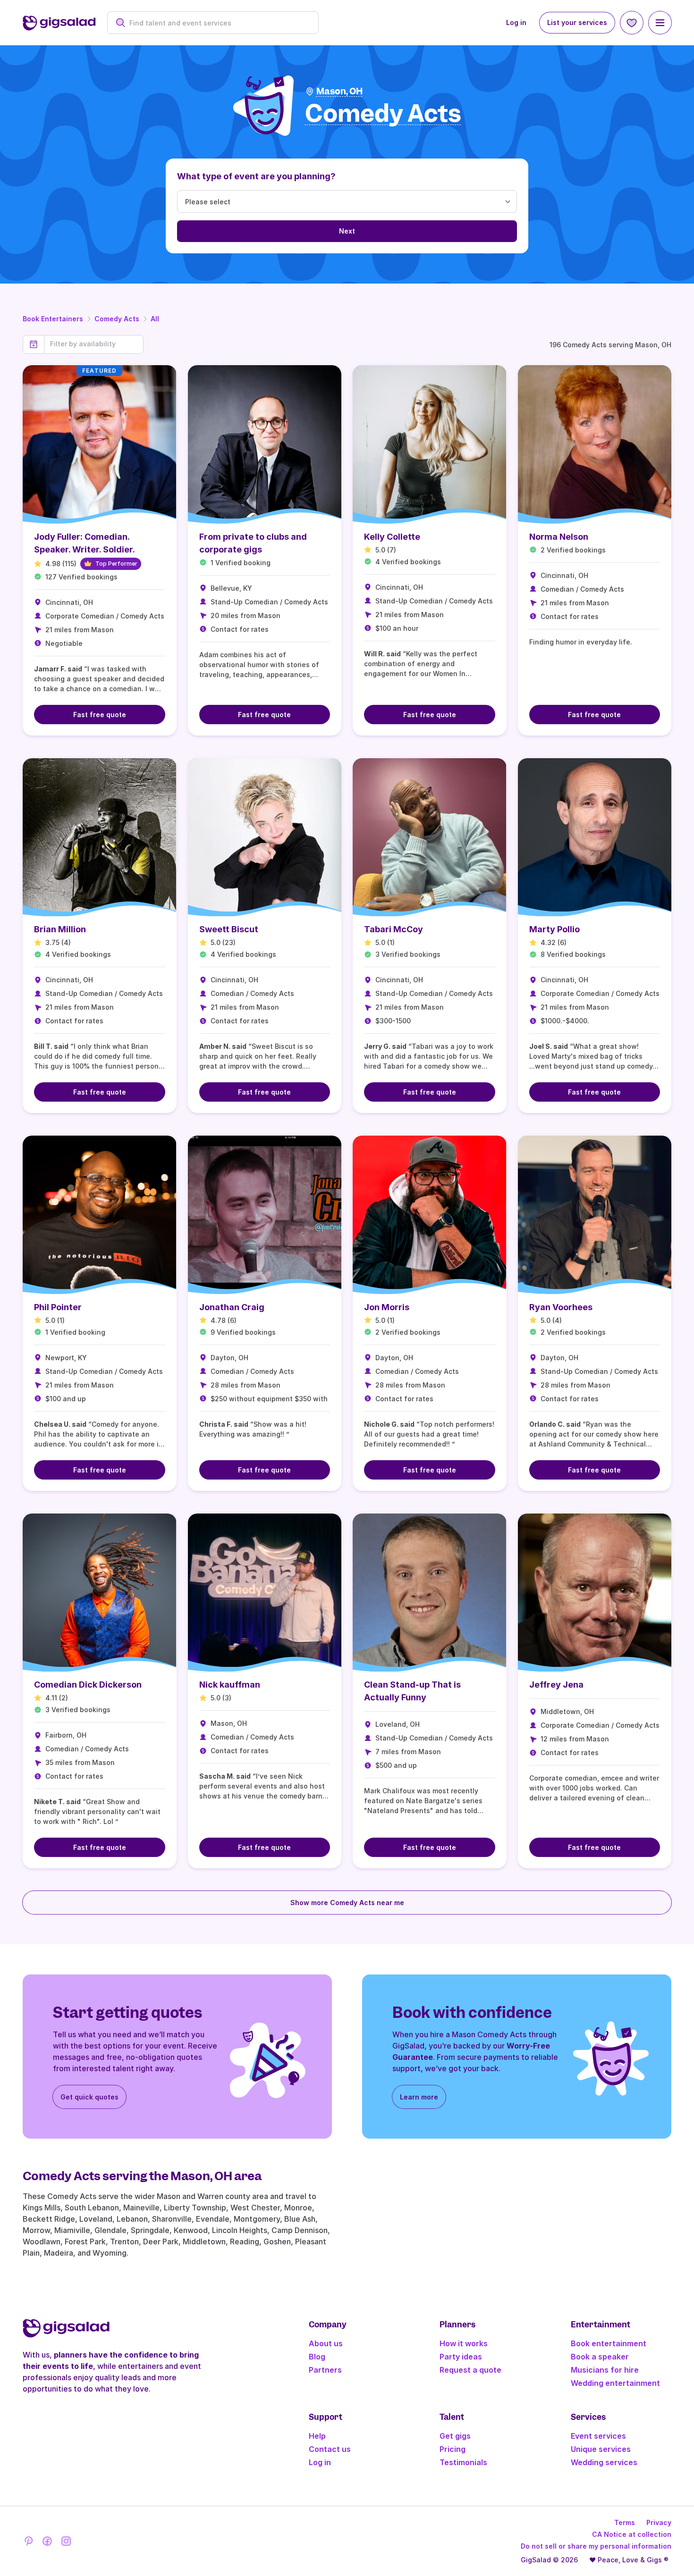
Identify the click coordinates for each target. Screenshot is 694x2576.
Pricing (453, 2449)
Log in (516, 22)
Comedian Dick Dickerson (88, 1685)
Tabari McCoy (394, 929)
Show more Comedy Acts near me (347, 1903)
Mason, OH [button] (339, 91)
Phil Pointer (58, 1307)
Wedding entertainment (615, 2383)
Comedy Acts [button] (383, 114)
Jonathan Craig (232, 1307)
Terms (625, 2522)
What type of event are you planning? (256, 176)
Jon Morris (387, 1307)
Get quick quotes (89, 2097)
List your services (577, 22)
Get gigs (455, 2436)
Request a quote (470, 2370)
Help (317, 2436)
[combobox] (218, 23)
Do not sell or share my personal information (596, 2546)
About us (326, 2343)
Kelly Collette (392, 537)
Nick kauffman (230, 1685)
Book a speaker (600, 2357)
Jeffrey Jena (556, 1685)
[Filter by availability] (94, 344)
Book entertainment (609, 2343)
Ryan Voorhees (561, 1307)
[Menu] (660, 23)
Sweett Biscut (229, 929)
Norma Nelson (559, 537)
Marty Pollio (554, 929)
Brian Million (60, 929)
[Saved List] (632, 23)
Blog (317, 2357)
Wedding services (604, 2462)
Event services (598, 2436)
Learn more (419, 2097)
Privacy (659, 2522)
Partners (325, 2370)
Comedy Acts (117, 319)
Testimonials (463, 2462)
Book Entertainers (53, 319)
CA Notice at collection (632, 2534)
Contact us (330, 2449)
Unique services (601, 2449)
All (155, 319)
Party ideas (461, 2357)
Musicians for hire (605, 2370)
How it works (464, 2343)
